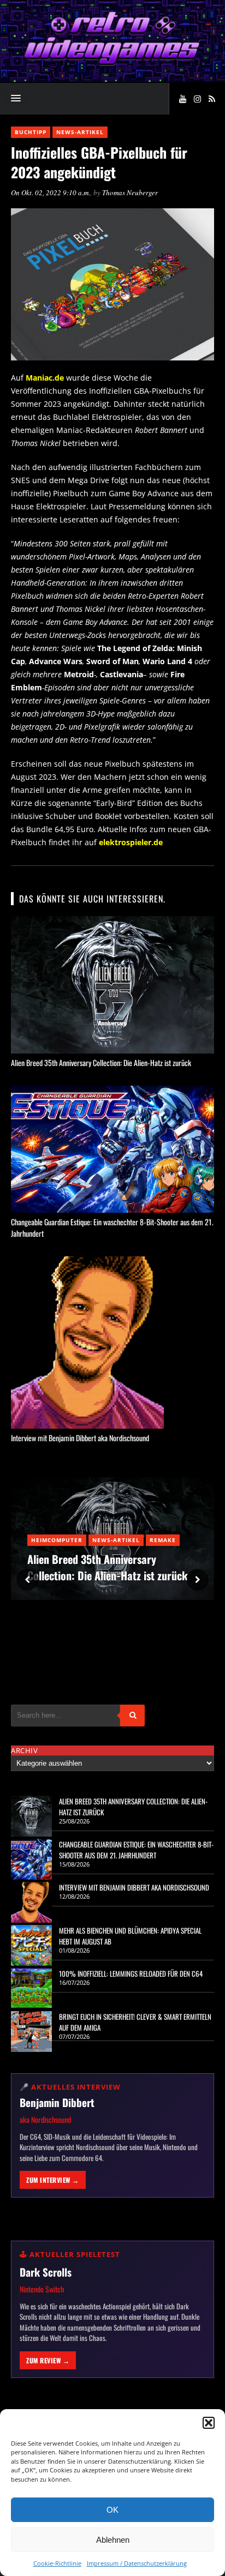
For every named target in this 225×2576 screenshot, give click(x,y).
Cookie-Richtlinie (57, 2563)
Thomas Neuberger (130, 192)
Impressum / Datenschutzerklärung (137, 2563)
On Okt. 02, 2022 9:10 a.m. (51, 192)
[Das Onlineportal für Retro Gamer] (112, 63)
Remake (163, 1540)
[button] (209, 2423)
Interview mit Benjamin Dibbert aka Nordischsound (80, 1438)
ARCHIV (24, 1750)
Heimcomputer (57, 1540)
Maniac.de (45, 378)
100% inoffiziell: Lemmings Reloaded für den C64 (131, 1973)
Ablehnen (113, 2540)
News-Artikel (80, 132)
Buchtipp (31, 132)
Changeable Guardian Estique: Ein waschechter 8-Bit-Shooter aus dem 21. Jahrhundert (136, 1850)
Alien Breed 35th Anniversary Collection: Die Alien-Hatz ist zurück (101, 1063)
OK (112, 2510)
